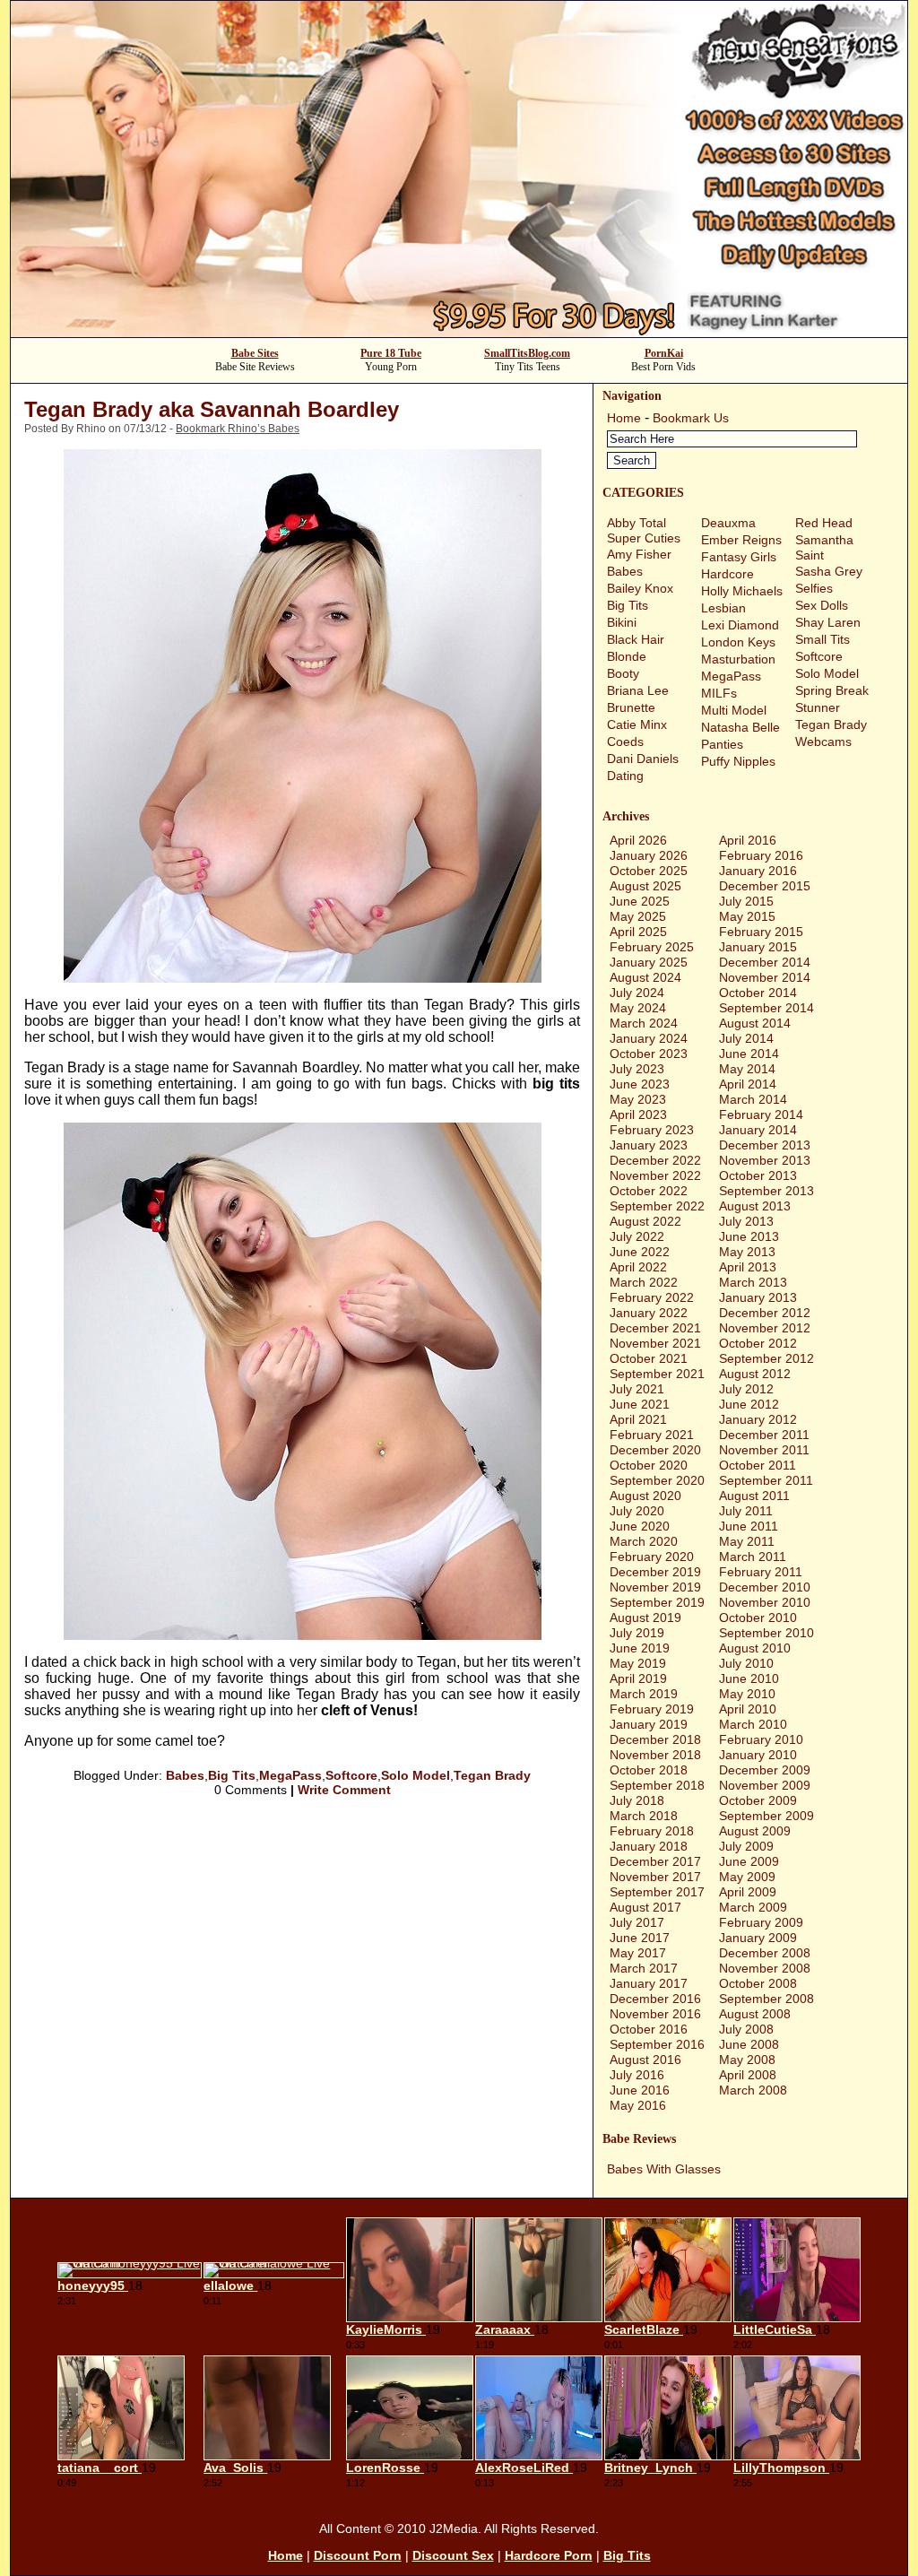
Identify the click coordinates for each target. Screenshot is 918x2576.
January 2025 (649, 962)
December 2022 (655, 1160)
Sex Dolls (822, 605)
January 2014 (758, 1130)
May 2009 (747, 1877)
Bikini (622, 622)
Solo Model (416, 1775)
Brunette (631, 707)
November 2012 (765, 1328)
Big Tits (232, 1775)
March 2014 (753, 1099)
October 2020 (649, 1465)
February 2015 (761, 932)
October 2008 (758, 1983)
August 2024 (645, 977)
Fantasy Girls (739, 557)
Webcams (823, 742)
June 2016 (640, 2090)
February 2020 (652, 1557)
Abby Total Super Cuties (644, 530)
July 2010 (746, 1663)
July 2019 (637, 1633)
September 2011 (766, 1480)
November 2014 (765, 977)
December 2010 (765, 1587)
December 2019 (655, 1572)
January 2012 (758, 1419)
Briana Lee (638, 690)
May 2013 (747, 1252)
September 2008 (766, 1999)
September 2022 (657, 1206)
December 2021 (655, 1328)
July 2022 (637, 1236)
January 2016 (758, 871)
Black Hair (636, 639)
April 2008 (748, 2075)
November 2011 (764, 1450)
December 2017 (655, 1861)
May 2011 (747, 1541)
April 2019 (638, 1678)
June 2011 (749, 1526)
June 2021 (640, 1404)
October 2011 (758, 1465)
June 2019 (640, 1648)
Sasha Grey (829, 571)
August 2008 (755, 2014)
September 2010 (766, 1633)
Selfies (814, 588)
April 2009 (748, 1892)
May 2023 (638, 1099)
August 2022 (645, 1221)
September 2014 (766, 1008)
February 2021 (652, 1435)
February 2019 (652, 1709)
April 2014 (748, 1084)
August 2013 (755, 1206)
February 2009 (761, 1922)
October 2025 (649, 871)
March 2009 (753, 1907)
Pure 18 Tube (391, 353)
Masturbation (738, 659)
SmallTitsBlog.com (527, 353)
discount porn (358, 2555)
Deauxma (728, 523)
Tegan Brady (492, 1775)
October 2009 (758, 1800)
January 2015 (758, 947)
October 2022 (649, 1191)
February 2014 (761, 1115)
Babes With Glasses (664, 2169)
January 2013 (758, 1297)
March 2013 (753, 1282)
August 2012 (755, 1374)
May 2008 (747, 2060)
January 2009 (758, 1938)
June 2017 (640, 1938)
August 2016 (645, 2060)
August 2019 (645, 1618)
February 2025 (652, 947)
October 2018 (649, 1770)
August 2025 (645, 886)
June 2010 (749, 1678)
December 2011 (764, 1435)
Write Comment (344, 1790)
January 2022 (649, 1313)
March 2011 (753, 1557)
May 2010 (747, 1694)
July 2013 (746, 1221)
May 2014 (747, 1069)
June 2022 (640, 1252)
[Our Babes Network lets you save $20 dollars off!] (459, 332)
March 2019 (644, 1694)
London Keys (738, 642)
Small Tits (823, 639)
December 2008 (765, 1953)
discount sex (453, 2555)
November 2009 (765, 1785)
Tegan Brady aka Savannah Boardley (212, 409)
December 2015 (765, 886)
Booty (623, 673)
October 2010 (758, 1618)
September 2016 (657, 2044)
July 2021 (637, 1389)
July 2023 (637, 1069)
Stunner (818, 707)
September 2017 (657, 1892)
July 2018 (637, 1800)
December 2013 (765, 1145)
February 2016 (761, 855)
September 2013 (766, 1191)
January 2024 (649, 1038)
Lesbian (723, 608)
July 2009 (746, 1846)
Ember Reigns (741, 540)
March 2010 (753, 1724)
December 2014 (765, 962)
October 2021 (649, 1358)
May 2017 (638, 1953)
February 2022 (652, 1297)
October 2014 (758, 993)
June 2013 (749, 1236)
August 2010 (755, 1648)
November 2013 (765, 1160)
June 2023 (640, 1084)
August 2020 (645, 1496)
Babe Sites (255, 353)
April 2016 (748, 840)
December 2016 (655, 1999)
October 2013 (758, 1175)
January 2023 (649, 1145)
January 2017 (649, 1983)
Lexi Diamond (740, 625)
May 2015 (747, 916)
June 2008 (749, 2044)
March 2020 (644, 1541)
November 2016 (655, 2014)
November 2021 (655, 1343)
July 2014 (746, 1038)
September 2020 (657, 1480)
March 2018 (644, 1816)
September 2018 (657, 1785)
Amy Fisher (639, 554)
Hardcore (727, 574)
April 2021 (638, 1419)
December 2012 (765, 1313)
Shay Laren (828, 622)
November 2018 (655, 1755)
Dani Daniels (643, 759)
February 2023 (652, 1130)
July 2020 (637, 1511)
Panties (722, 744)
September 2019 (657, 1602)
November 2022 (655, 1175)
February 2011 (761, 1572)
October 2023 (649, 1054)
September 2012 (766, 1358)
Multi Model (734, 710)
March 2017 (644, 1968)
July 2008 (746, 2029)
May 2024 (638, 1008)
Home (624, 418)
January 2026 (649, 855)
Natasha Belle (740, 727)
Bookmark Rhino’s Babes (238, 429)
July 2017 (637, 1922)
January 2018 (649, 1846)
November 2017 (655, 1877)
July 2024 (637, 993)
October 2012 (758, 1343)
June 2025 (640, 901)
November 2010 (765, 1602)
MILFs (719, 693)
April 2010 (748, 1709)
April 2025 (638, 932)
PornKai (664, 353)
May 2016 (638, 2105)
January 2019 (649, 1724)
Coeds (625, 742)
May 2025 (638, 916)
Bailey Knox (640, 588)
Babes (185, 1775)
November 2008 (765, 1968)
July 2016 (637, 2075)
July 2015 (746, 901)
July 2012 (746, 1389)
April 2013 (748, 1267)
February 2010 (761, 1739)
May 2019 (638, 1663)
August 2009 (755, 1831)
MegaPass (290, 1775)
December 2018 (655, 1739)
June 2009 (749, 1861)
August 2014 (755, 1023)
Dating (625, 776)
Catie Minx (637, 724)
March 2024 (644, 1023)
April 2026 (638, 840)
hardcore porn (549, 2555)
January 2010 (758, 1755)
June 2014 (749, 1054)
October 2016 (649, 2029)
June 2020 (640, 1526)
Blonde (627, 656)
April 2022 (638, 1267)
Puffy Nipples (738, 761)
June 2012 (749, 1404)
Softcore (351, 1775)
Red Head (824, 523)
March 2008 (753, 2090)
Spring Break (832, 690)
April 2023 (638, 1115)
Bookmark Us (691, 418)
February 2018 (652, 1831)
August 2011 (754, 1496)
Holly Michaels (742, 591)
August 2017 (645, 1907)
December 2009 (765, 1770)
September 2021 (657, 1374)
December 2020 (655, 1450)
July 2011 (746, 1511)
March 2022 (644, 1282)
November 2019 (655, 1587)
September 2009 (766, 1816)
